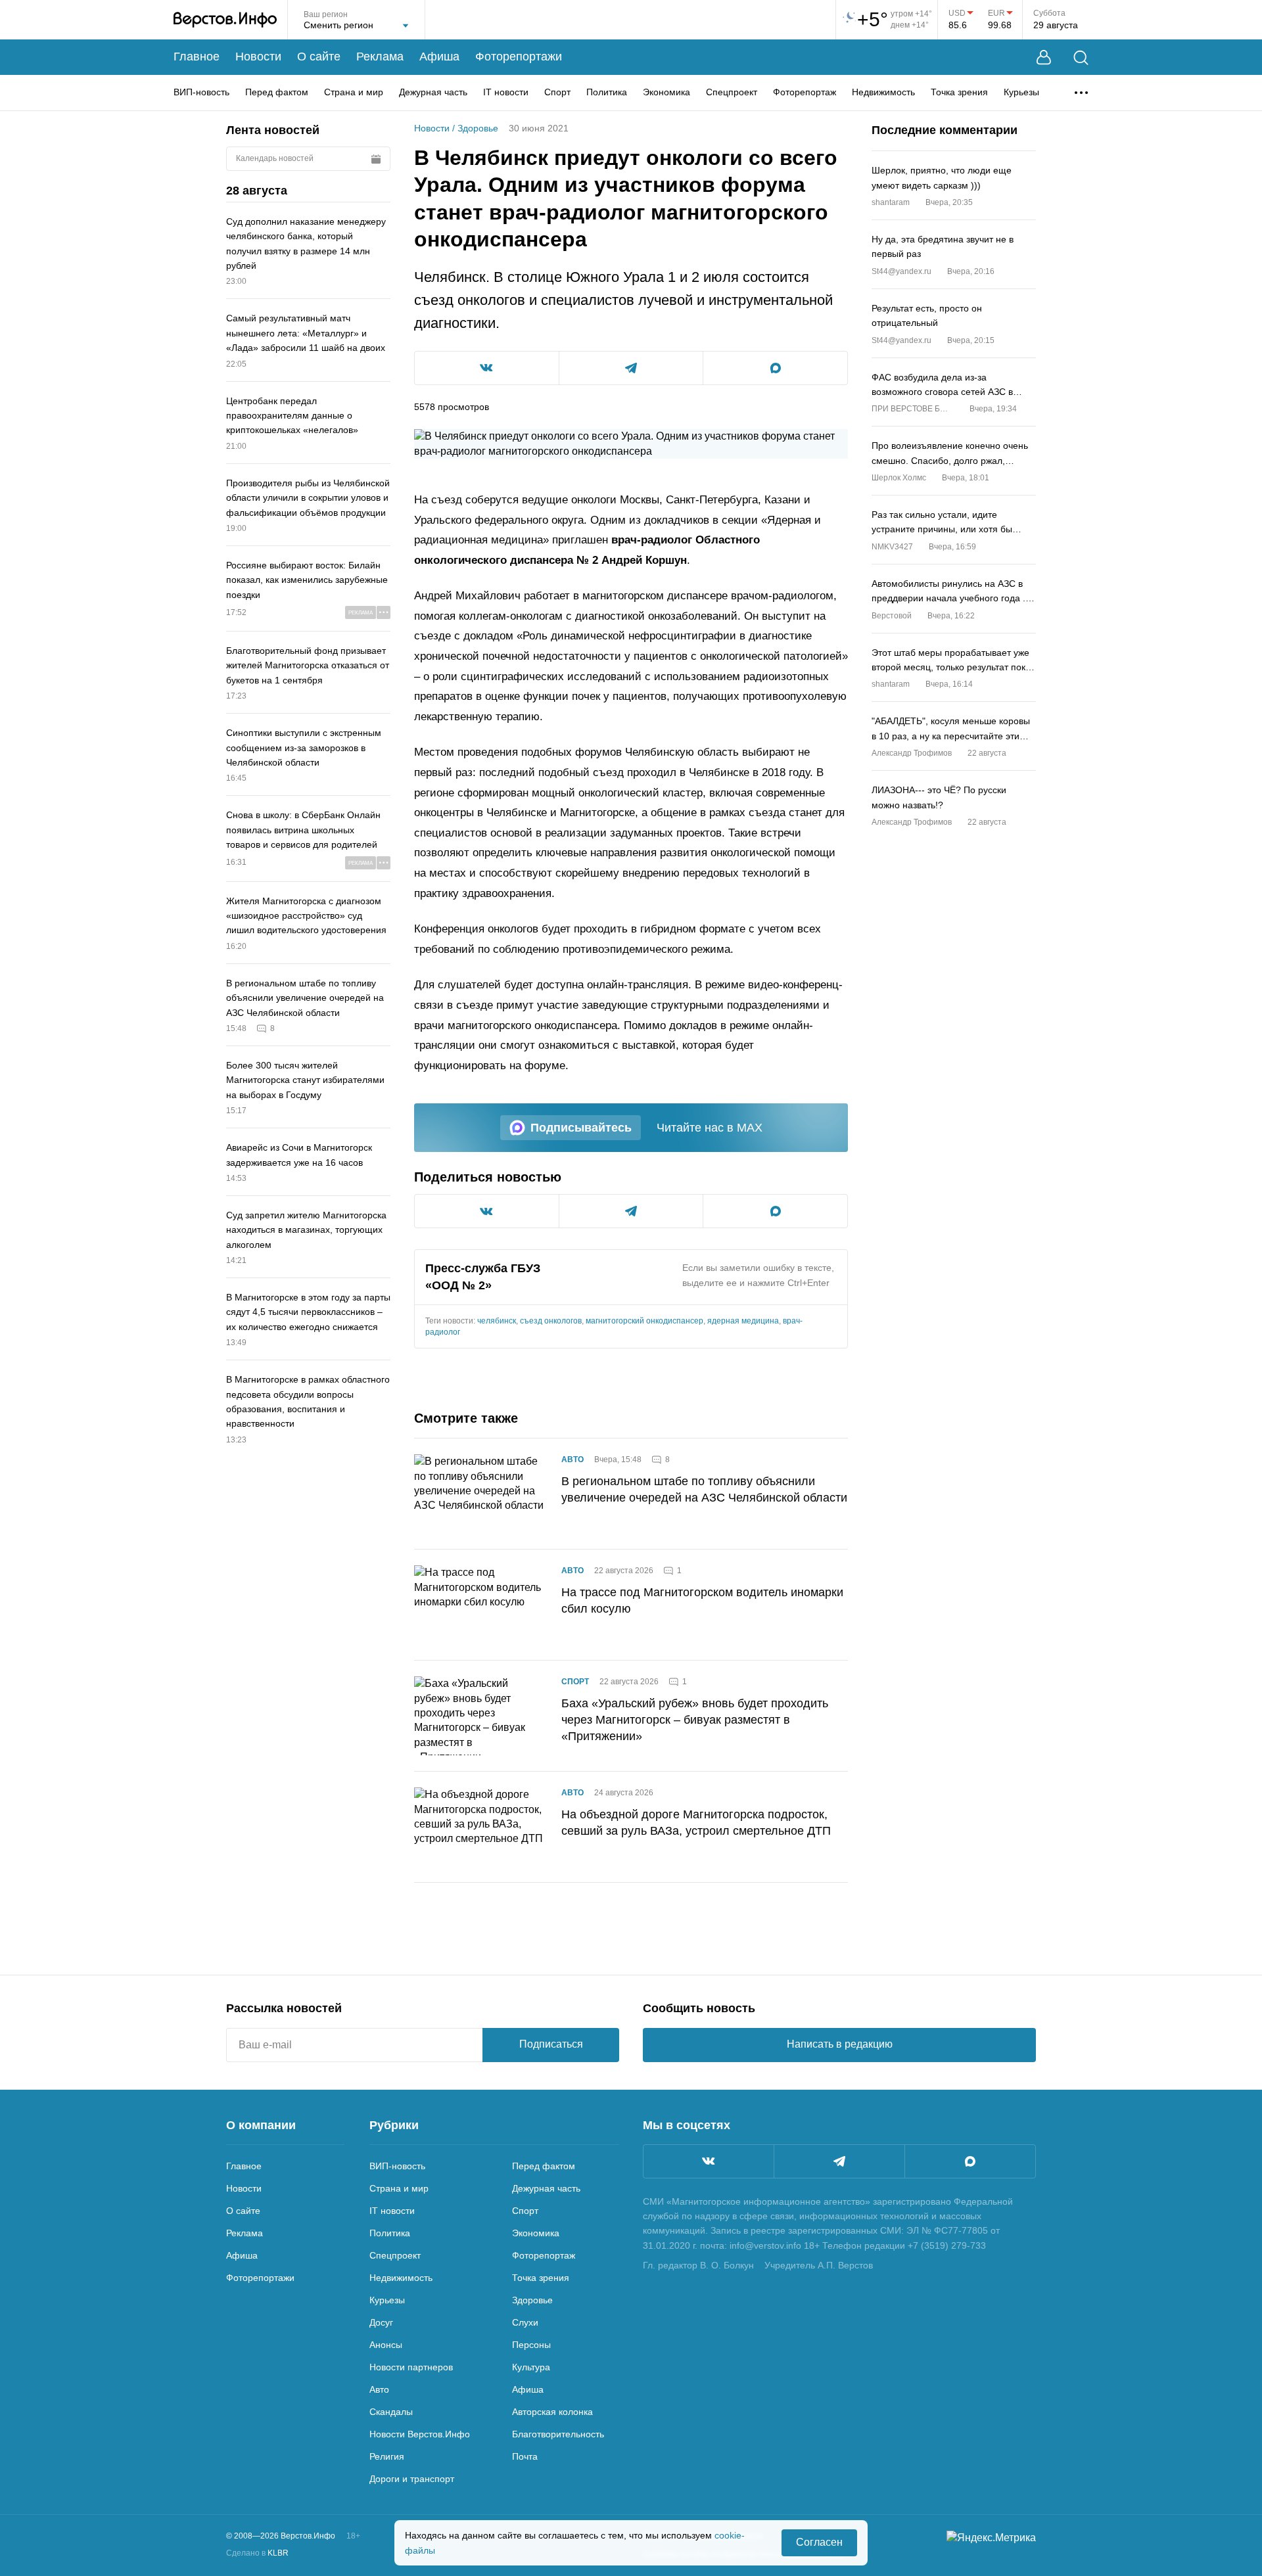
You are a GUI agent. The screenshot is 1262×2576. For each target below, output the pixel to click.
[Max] (970, 2161)
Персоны (531, 2345)
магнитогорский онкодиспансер (644, 1321)
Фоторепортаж (805, 92)
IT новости (506, 92)
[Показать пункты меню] (1081, 93)
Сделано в (257, 2553)
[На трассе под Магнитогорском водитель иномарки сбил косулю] (480, 1605)
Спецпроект (732, 92)
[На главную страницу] (225, 20)
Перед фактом (277, 92)
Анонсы (386, 2345)
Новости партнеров (411, 2367)
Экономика (666, 92)
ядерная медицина (743, 1321)
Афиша (439, 57)
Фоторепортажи (519, 57)
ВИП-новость (201, 92)
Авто (573, 1460)
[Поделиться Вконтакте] (487, 368)
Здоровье (478, 128)
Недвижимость (883, 92)
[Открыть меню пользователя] (1044, 57)
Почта (525, 2456)
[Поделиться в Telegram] (631, 368)
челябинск (497, 1321)
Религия (387, 2456)
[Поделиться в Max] (775, 368)
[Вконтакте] (709, 2161)
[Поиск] (1081, 57)
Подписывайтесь (581, 1128)
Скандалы (391, 2412)
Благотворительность (558, 2434)
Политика (607, 92)
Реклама (380, 57)
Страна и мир (354, 92)
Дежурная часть (433, 92)
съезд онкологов (551, 1321)
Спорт (557, 92)
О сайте (319, 57)
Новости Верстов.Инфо (420, 2434)
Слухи (525, 2322)
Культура (531, 2367)
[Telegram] (839, 2161)
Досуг (381, 2322)
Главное (197, 57)
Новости (258, 57)
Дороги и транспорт (412, 2479)
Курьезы (1021, 92)
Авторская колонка (552, 2412)
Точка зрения (959, 92)
